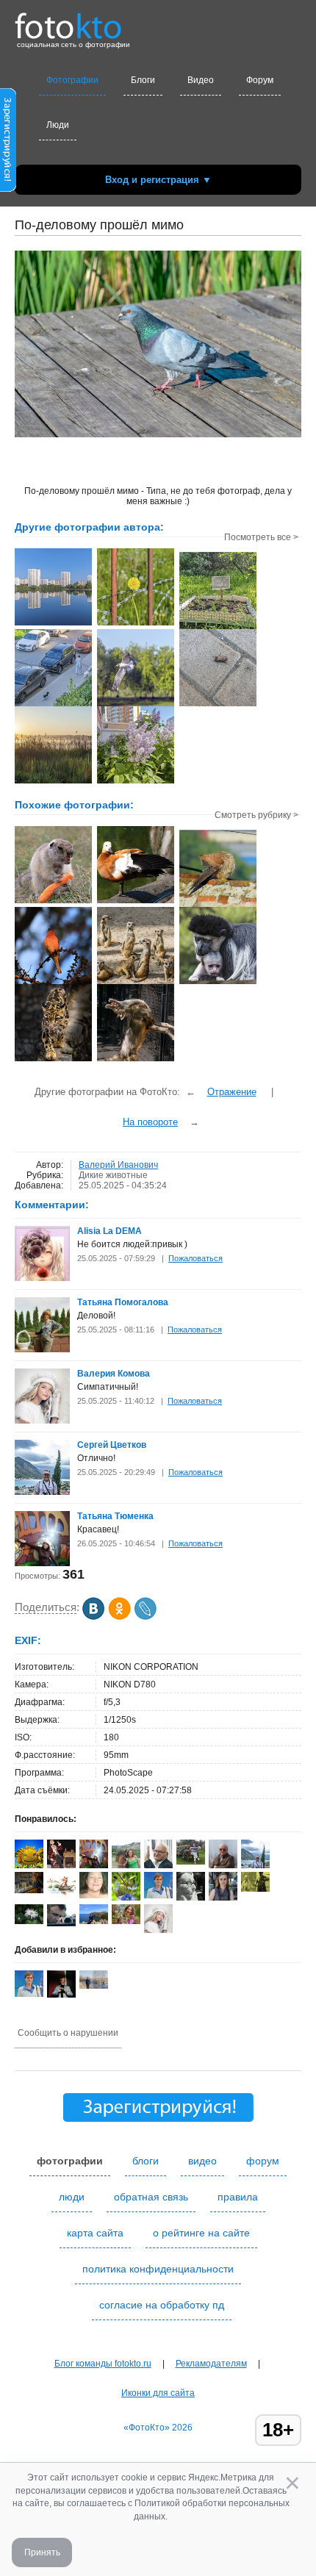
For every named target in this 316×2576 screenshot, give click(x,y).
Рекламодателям (211, 2364)
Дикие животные (113, 1175)
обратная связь (151, 2197)
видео (202, 2161)
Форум (260, 80)
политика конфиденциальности (158, 2269)
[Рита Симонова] (29, 1921)
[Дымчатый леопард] (53, 1060)
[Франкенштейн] (53, 902)
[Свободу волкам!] (136, 1060)
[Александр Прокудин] (61, 1923)
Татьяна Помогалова (123, 1302)
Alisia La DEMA (109, 1231)
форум (263, 2161)
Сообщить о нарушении (68, 2033)
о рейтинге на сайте (201, 2233)
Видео (201, 80)
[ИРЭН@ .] (126, 1921)
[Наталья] (94, 1895)
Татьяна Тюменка (115, 1516)
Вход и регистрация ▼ (158, 180)
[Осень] (29, 1890)
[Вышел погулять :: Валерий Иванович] (218, 705)
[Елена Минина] (191, 1898)
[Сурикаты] (136, 983)
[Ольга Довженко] (158, 1895)
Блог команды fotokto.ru (103, 2364)
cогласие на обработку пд (162, 2305)
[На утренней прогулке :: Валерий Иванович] (53, 705)
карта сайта (95, 2233)
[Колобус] (218, 983)
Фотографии (72, 80)
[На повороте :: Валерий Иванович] (136, 705)
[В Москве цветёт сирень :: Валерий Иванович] (136, 782)
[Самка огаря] (136, 902)
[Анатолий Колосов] (61, 1995)
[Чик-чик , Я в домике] (218, 905)
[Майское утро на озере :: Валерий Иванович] (53, 782)
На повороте (150, 1122)
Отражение (232, 1092)
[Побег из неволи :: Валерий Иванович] (136, 624)
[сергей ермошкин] (94, 1986)
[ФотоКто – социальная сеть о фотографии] (68, 21)
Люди (58, 125)
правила (238, 2197)
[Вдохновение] (53, 983)
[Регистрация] (8, 189)
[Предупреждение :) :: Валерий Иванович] (218, 628)
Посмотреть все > (261, 537)
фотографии (70, 2161)
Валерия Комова (114, 1374)
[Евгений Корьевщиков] (255, 1889)
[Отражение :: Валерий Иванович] (53, 624)
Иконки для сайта (158, 2393)
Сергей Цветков (112, 1445)
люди (72, 2197)
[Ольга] (94, 1921)
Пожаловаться (195, 1258)
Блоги (143, 80)
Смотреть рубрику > (256, 815)
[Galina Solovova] (191, 1862)
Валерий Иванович (118, 1165)
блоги (146, 2161)
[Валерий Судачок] (61, 1895)
